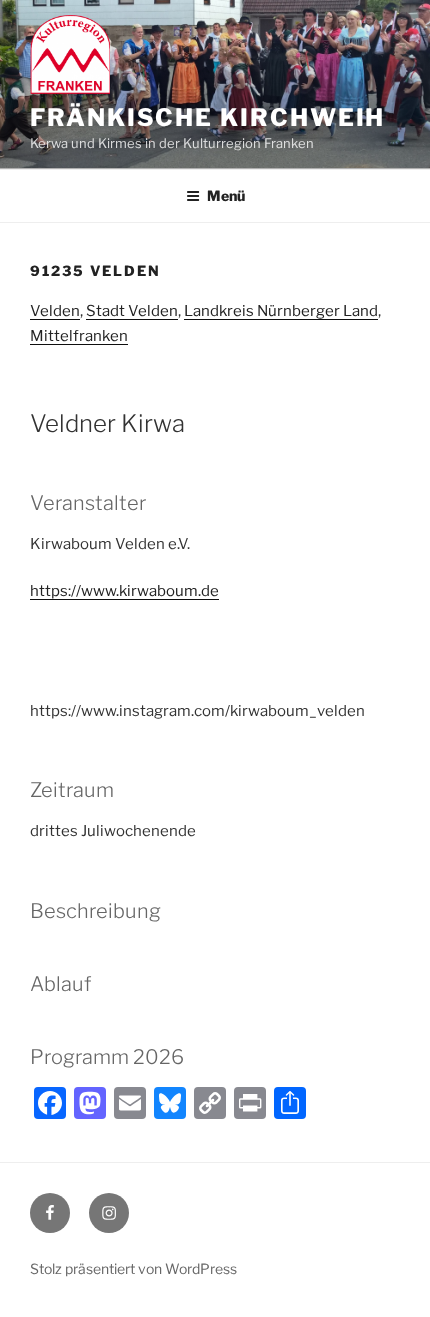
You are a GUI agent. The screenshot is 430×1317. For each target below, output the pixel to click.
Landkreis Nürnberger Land (281, 311)
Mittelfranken (79, 336)
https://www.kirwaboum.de (124, 591)
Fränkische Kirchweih (207, 117)
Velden (55, 311)
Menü (226, 195)
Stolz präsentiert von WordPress (133, 1268)
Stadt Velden (132, 311)
